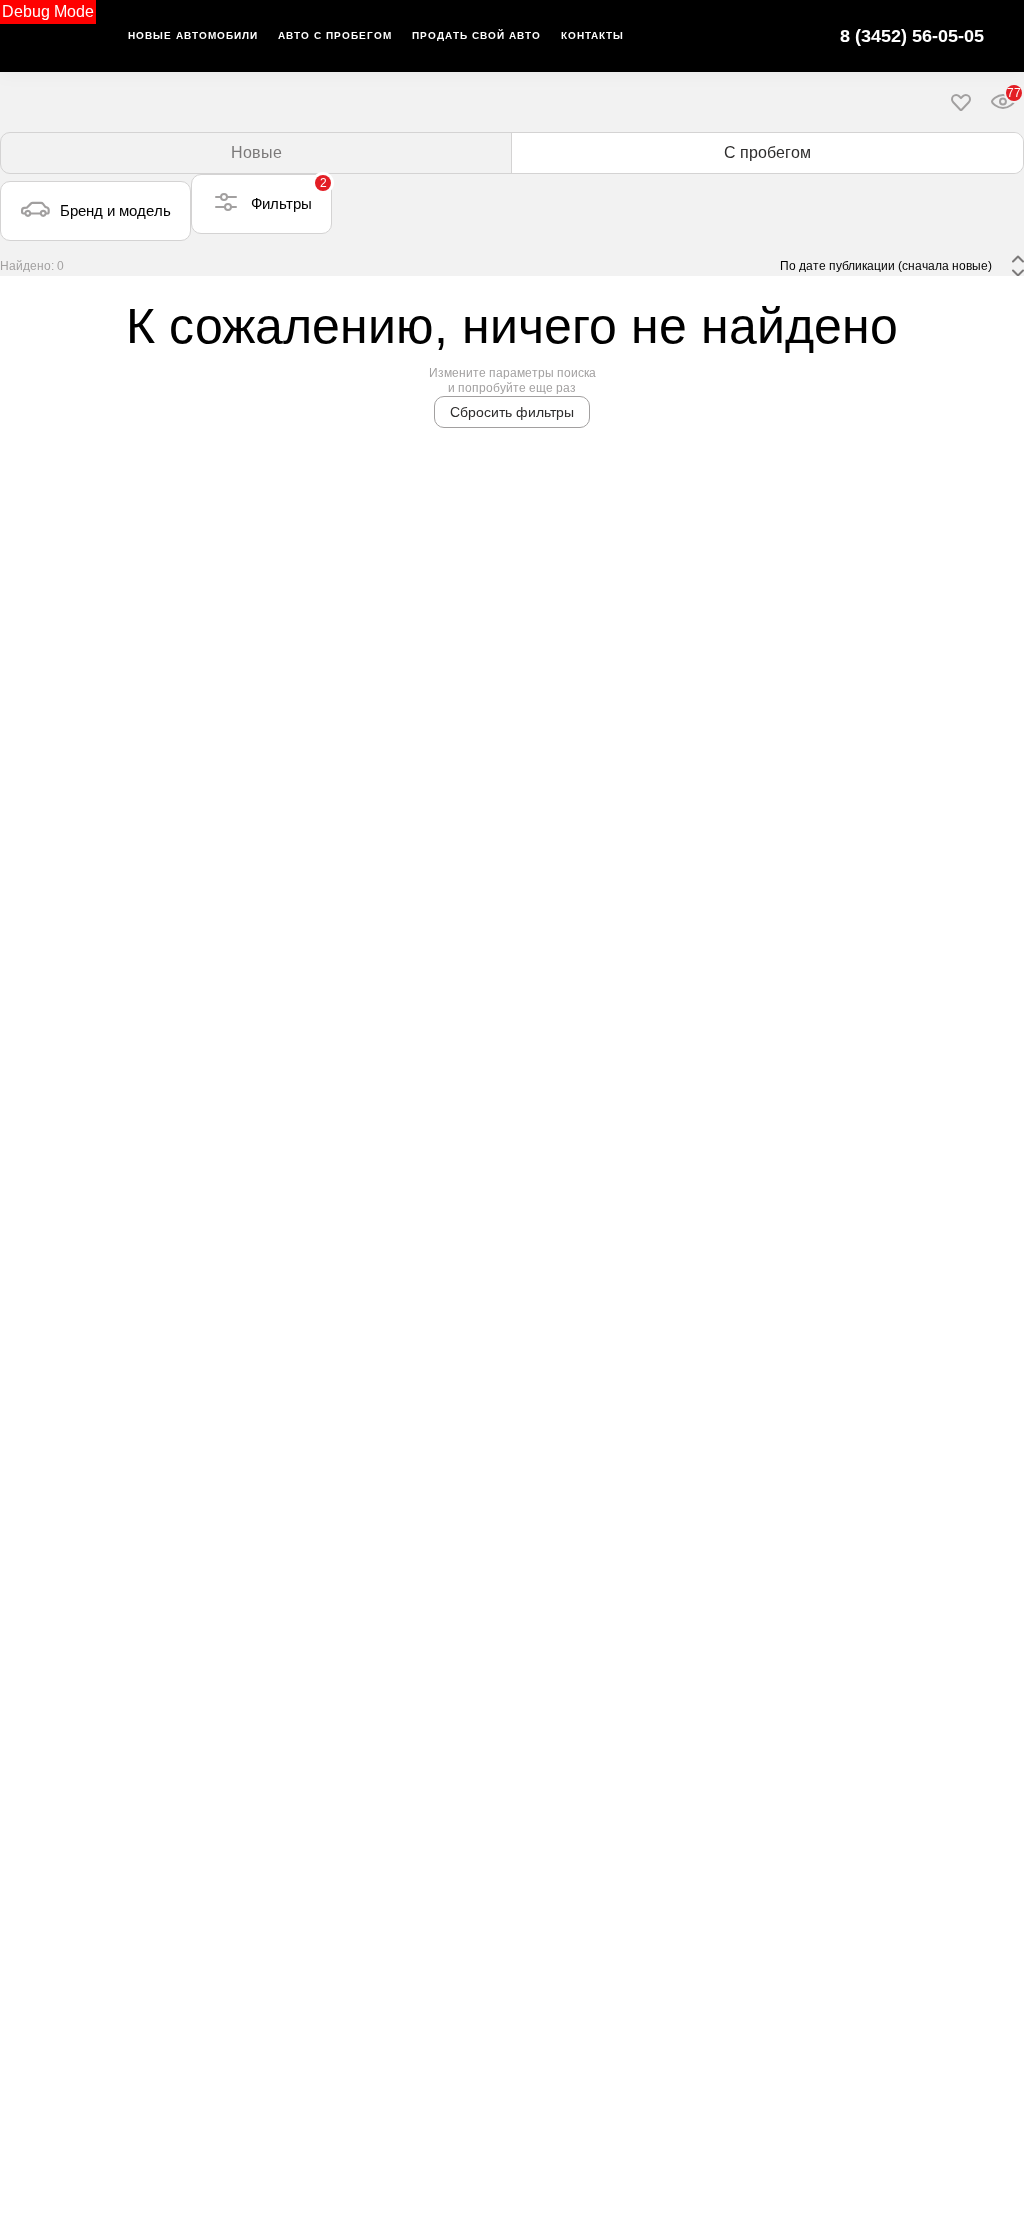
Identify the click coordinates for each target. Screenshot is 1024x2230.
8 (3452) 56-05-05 (912, 36)
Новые (256, 152)
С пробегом (767, 152)
